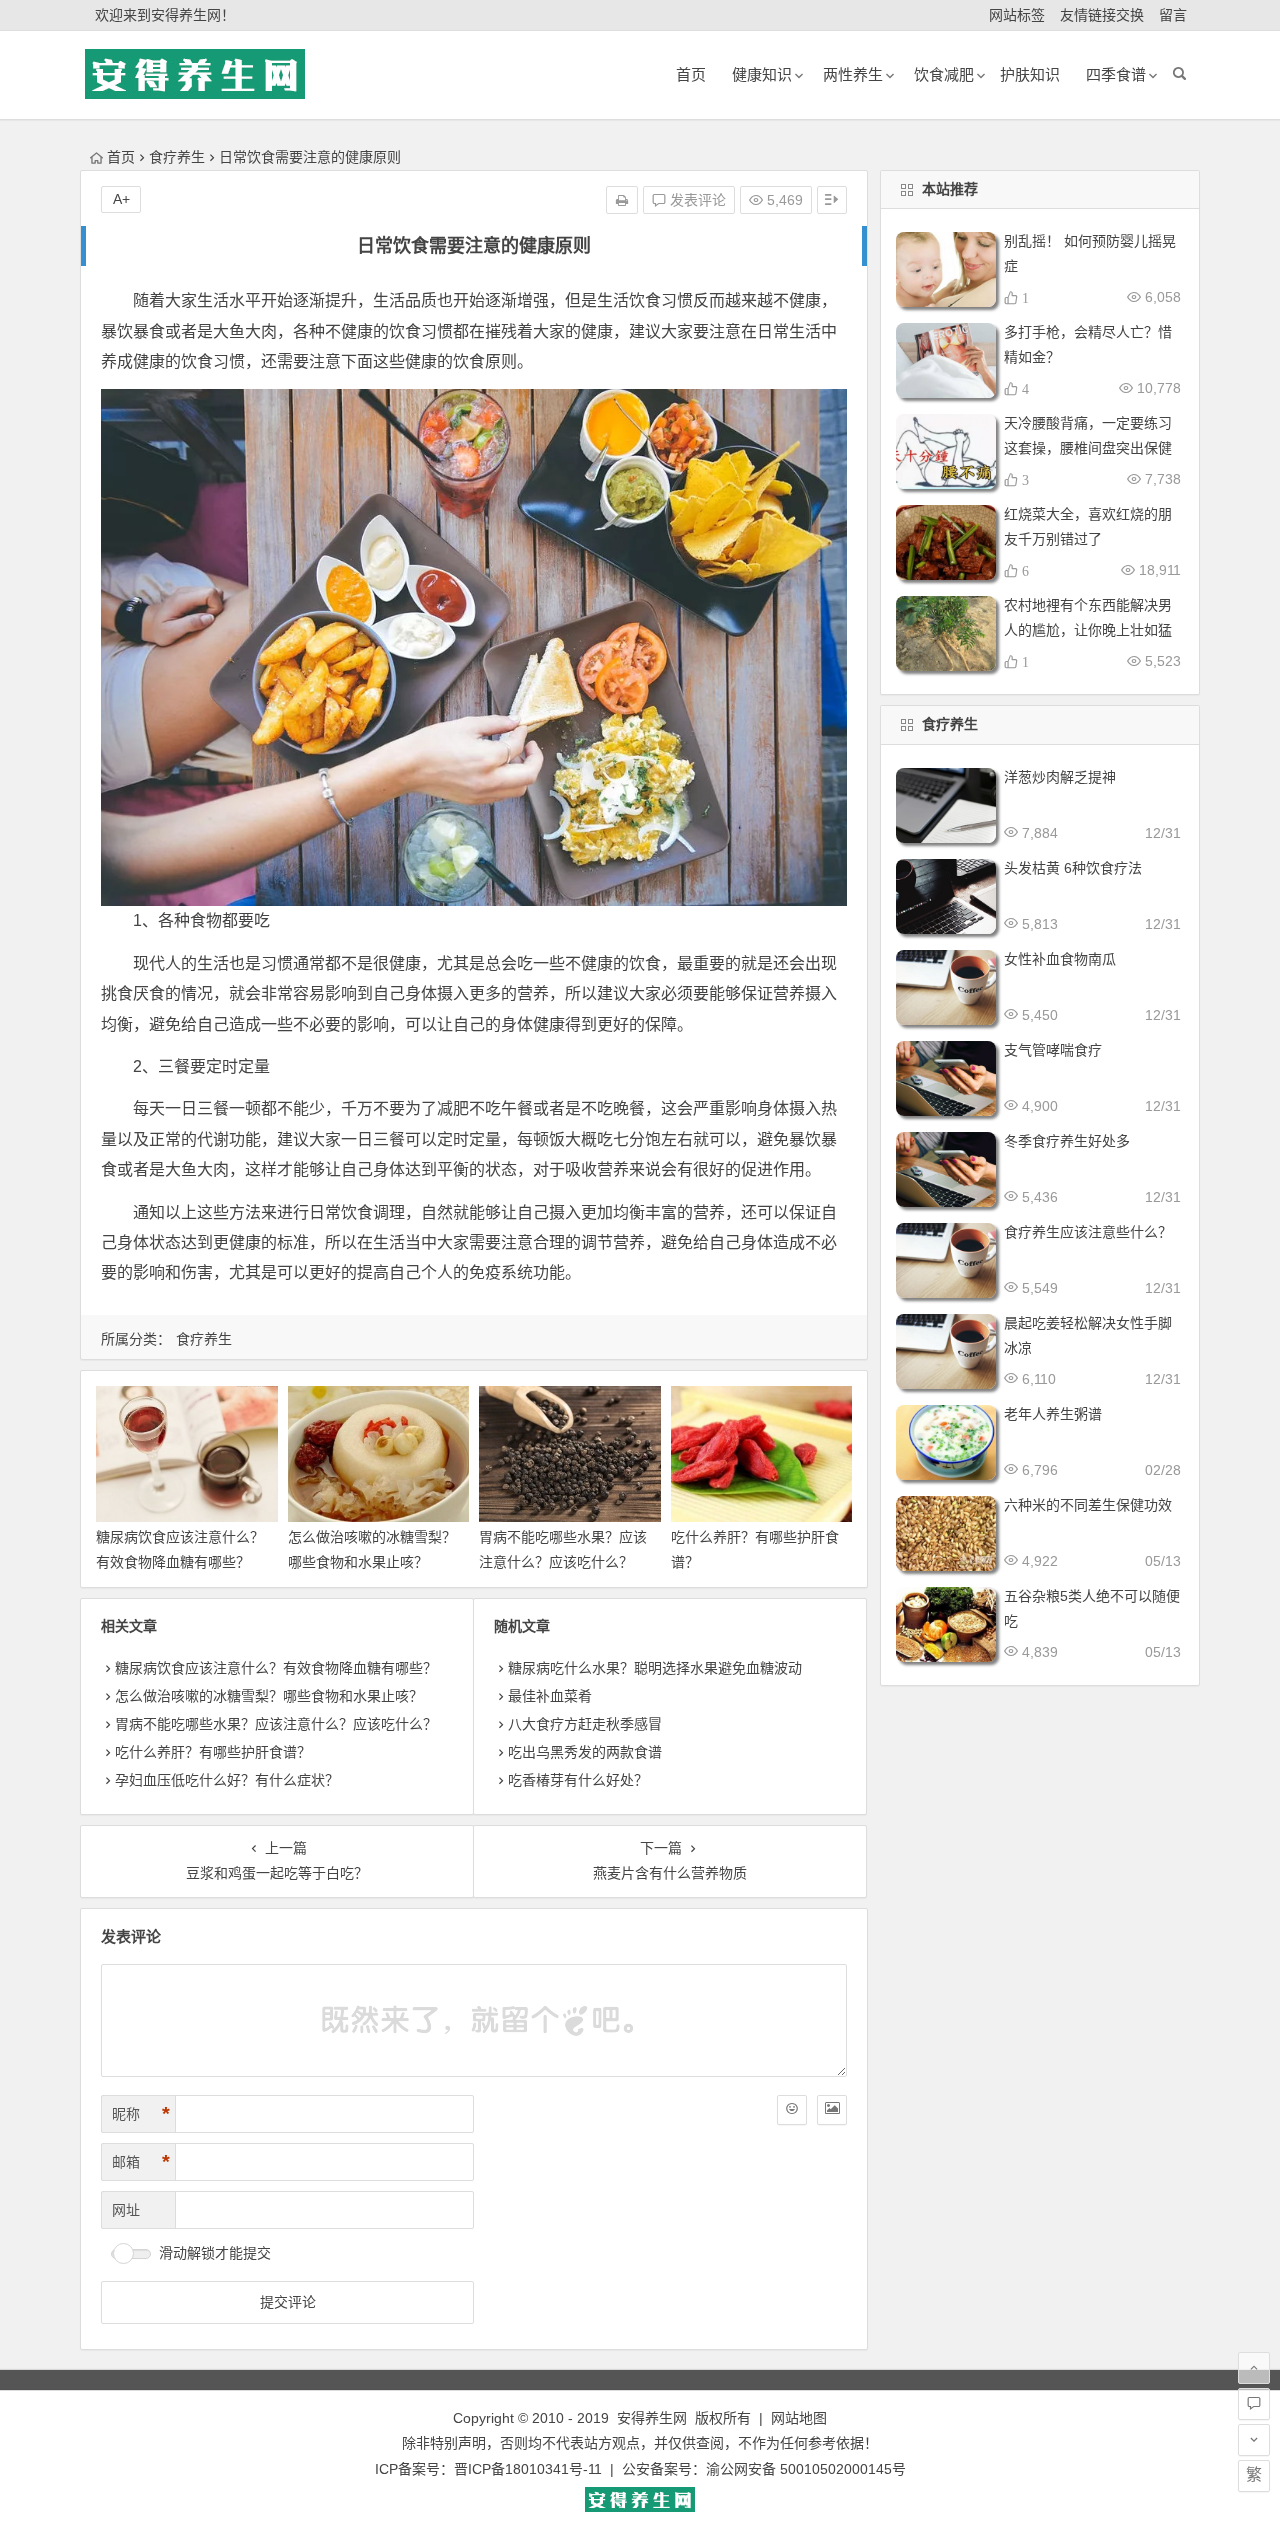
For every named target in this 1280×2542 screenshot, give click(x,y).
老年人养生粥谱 (1053, 1414)
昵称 (141, 2114)
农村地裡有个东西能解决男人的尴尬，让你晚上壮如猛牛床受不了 (1088, 630)
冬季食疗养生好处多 (1067, 1141)
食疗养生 (177, 157)
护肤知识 (1030, 74)
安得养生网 (652, 2418)
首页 (121, 157)
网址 (126, 2210)
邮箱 (141, 2162)
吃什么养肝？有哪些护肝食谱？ (213, 1752)
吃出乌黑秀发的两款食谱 (585, 1752)
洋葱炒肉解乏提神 (1060, 777)
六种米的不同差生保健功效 (1088, 1505)
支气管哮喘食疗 (1053, 1050)
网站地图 (799, 2418)
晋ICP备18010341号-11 (528, 2469)
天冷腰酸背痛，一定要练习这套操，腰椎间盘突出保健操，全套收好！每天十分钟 (1088, 448)
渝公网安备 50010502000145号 (806, 2469)
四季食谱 (1116, 74)
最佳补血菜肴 (550, 1696)
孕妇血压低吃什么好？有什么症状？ (227, 1780)
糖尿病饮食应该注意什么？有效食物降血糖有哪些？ (276, 1668)
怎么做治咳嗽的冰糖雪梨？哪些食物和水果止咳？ (269, 1696)
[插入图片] (832, 2110)
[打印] (622, 200)
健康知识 (762, 74)
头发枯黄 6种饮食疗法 (1073, 868)
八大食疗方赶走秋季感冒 (585, 1724)
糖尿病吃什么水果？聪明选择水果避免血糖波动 (655, 1668)
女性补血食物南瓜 (1060, 959)
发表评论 (696, 200)
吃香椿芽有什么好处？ (578, 1780)
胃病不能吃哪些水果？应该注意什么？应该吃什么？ (276, 1724)
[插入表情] (792, 2110)
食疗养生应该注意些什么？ (1088, 1232)
